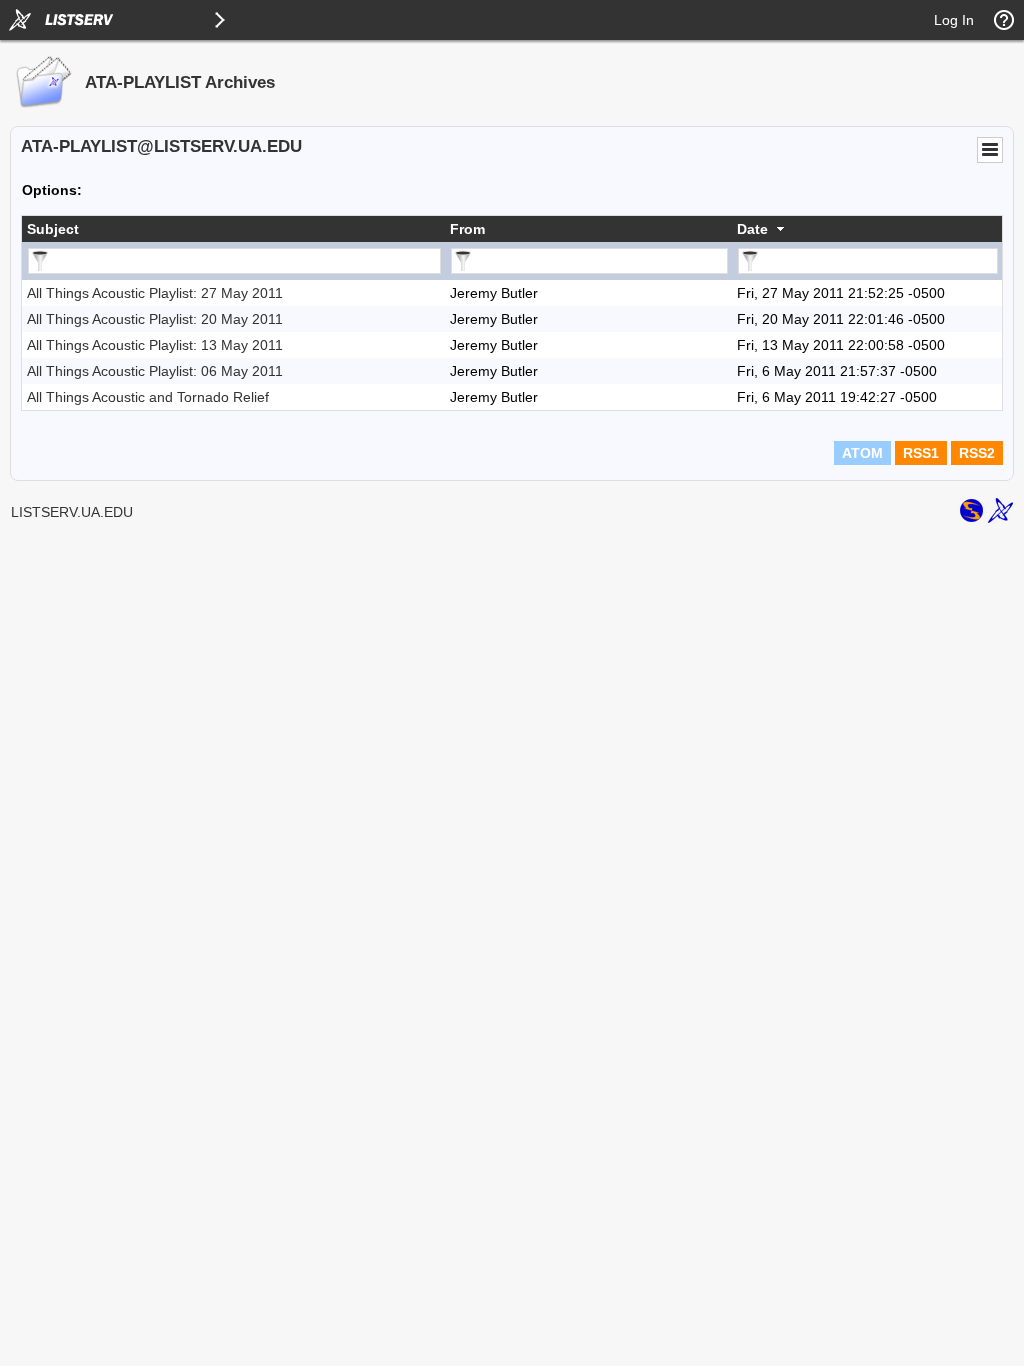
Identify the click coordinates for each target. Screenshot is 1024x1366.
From (467, 229)
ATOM (862, 453)
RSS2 (977, 453)
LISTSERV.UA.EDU (72, 512)
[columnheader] (233, 229)
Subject (53, 229)
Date (752, 229)
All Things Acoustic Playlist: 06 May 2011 (155, 371)
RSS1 (921, 453)
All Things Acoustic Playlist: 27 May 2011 (155, 293)
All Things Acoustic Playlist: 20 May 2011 (155, 319)
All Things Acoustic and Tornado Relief (148, 397)
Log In (954, 20)
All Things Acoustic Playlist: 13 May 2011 (155, 345)
